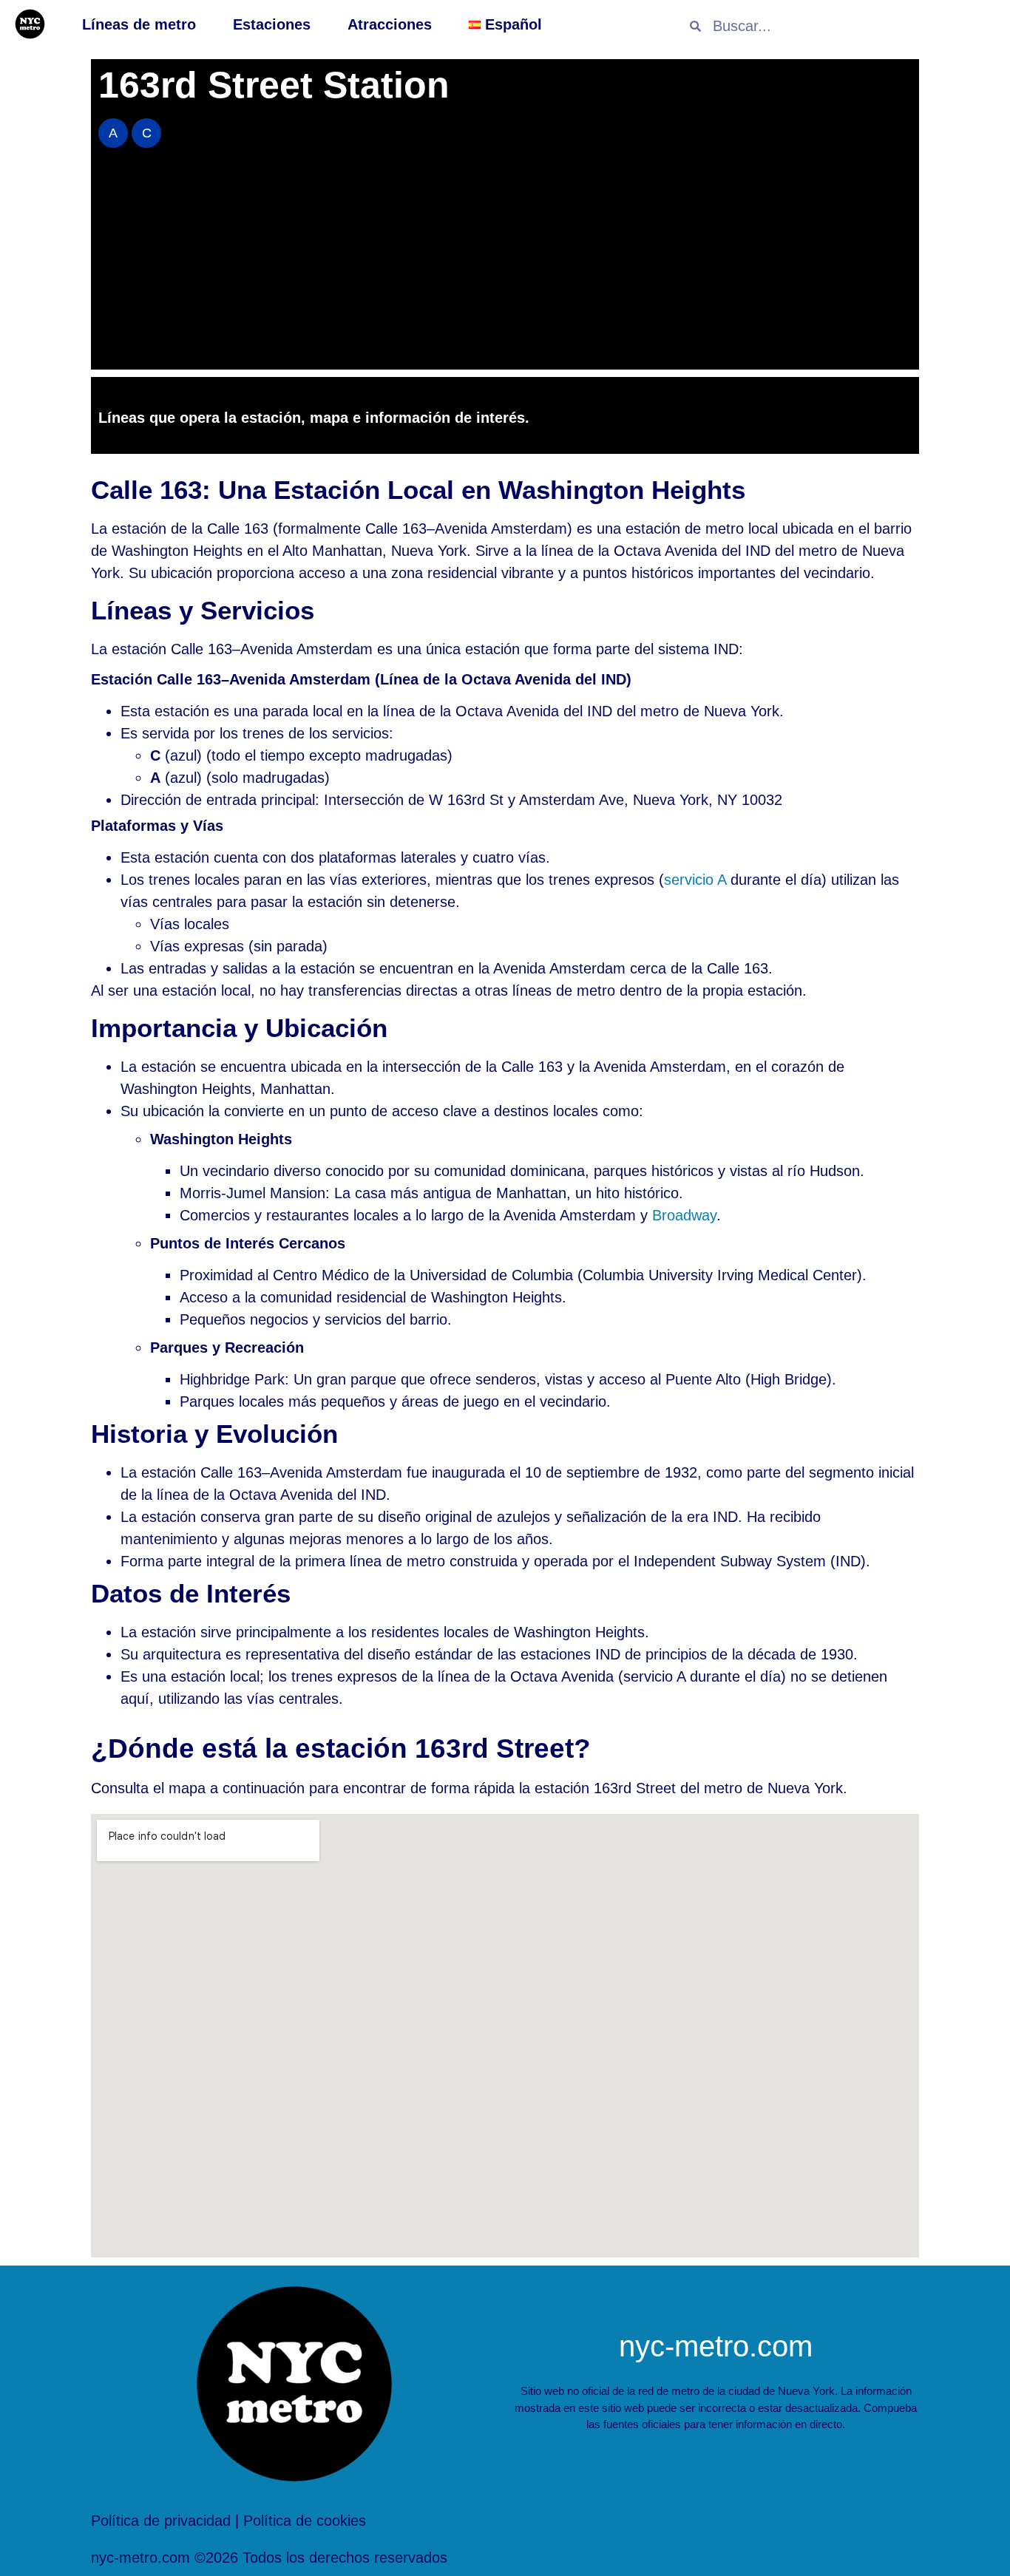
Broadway (684, 1215)
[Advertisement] (505, 266)
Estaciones (272, 24)
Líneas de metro (139, 24)
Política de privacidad (161, 2521)
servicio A (695, 880)
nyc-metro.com (716, 2346)
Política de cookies (305, 2521)
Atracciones (390, 24)
